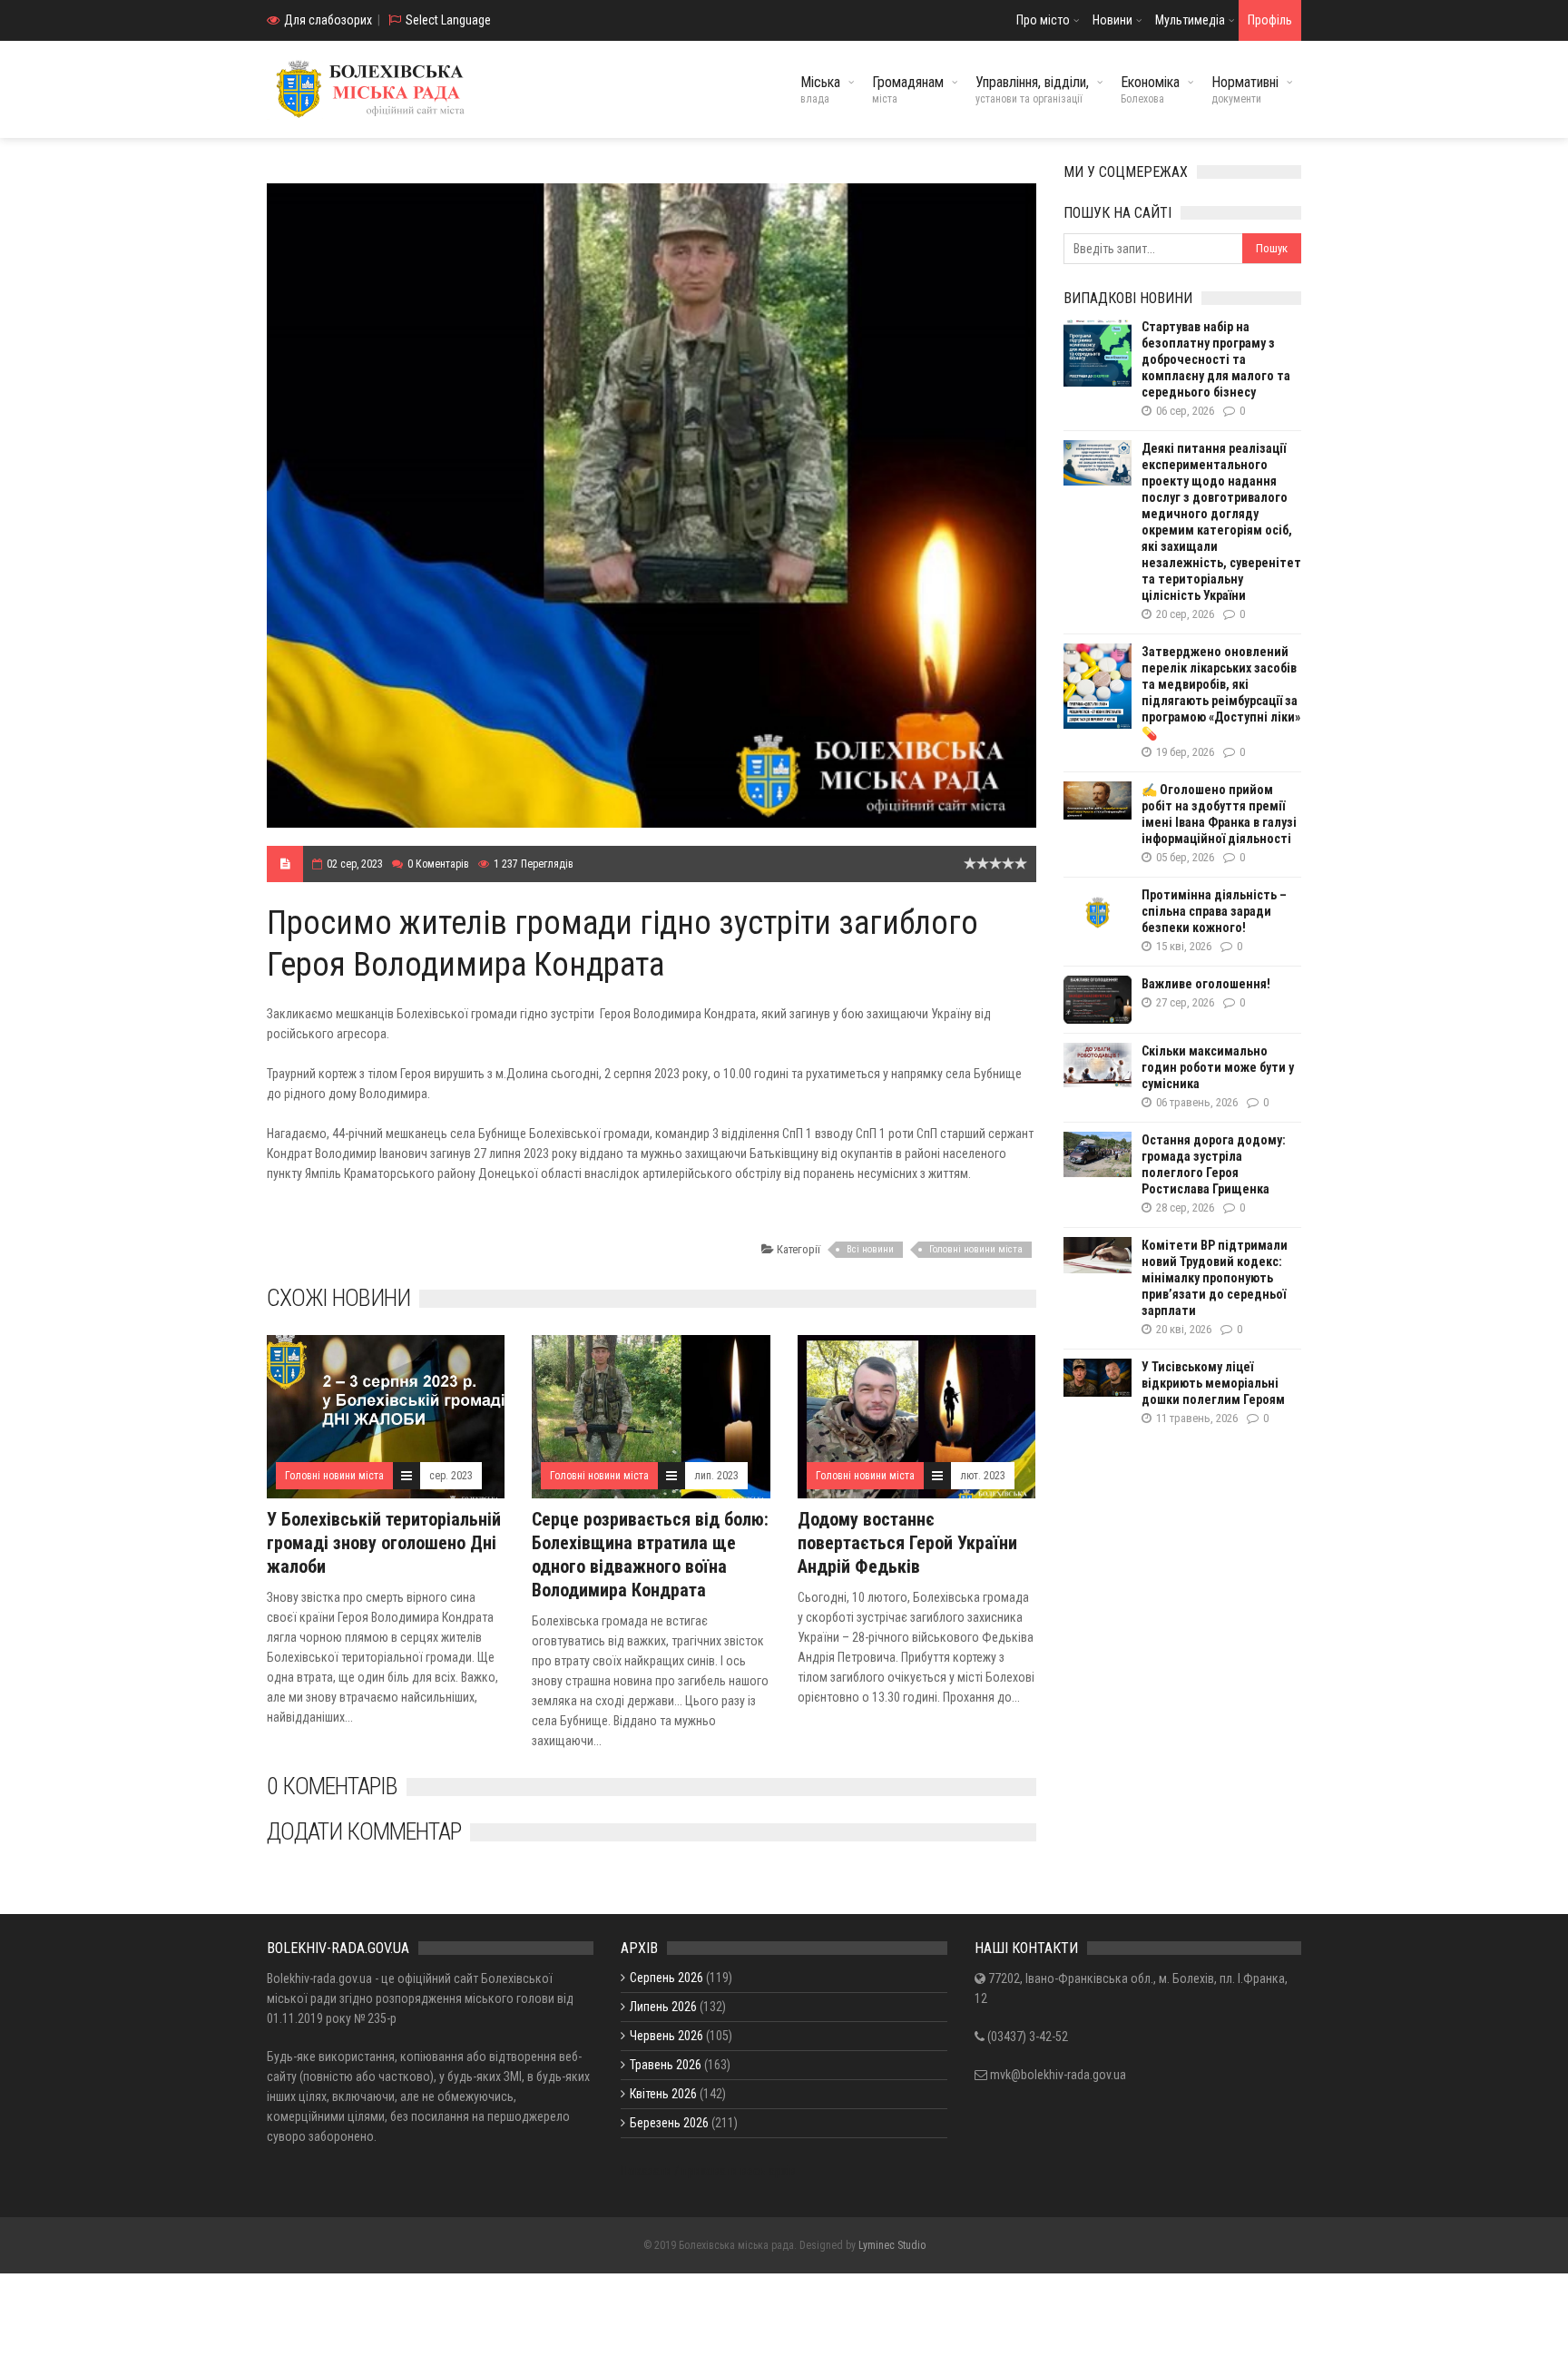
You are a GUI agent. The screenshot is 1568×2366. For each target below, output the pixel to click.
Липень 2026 (663, 2007)
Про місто (1043, 20)
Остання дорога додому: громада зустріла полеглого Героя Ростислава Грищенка (1214, 1164)
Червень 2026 (666, 2036)
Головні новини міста (976, 1249)
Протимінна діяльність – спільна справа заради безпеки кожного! (1214, 911)
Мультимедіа (1190, 20)
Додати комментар (364, 1831)
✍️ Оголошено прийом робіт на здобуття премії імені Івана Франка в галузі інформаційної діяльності (1219, 814)
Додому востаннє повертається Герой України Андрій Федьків (907, 1543)
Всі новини (870, 1249)
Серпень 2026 (666, 1978)
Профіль (1270, 20)
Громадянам (908, 89)
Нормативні (1245, 89)
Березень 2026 (669, 2123)
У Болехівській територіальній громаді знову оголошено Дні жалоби (384, 1543)
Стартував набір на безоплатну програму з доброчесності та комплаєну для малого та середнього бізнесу (1216, 359)
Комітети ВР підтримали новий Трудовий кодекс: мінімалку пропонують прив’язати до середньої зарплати (1215, 1278)
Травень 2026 (666, 2065)
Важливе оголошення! (1206, 984)
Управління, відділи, (1032, 89)
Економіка (1150, 89)
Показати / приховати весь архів (708, 2171)
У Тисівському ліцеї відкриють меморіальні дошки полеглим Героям (1213, 1383)
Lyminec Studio (892, 2245)
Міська (820, 89)
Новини (1112, 20)
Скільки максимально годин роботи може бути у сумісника (1218, 1067)
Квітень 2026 (663, 2094)
